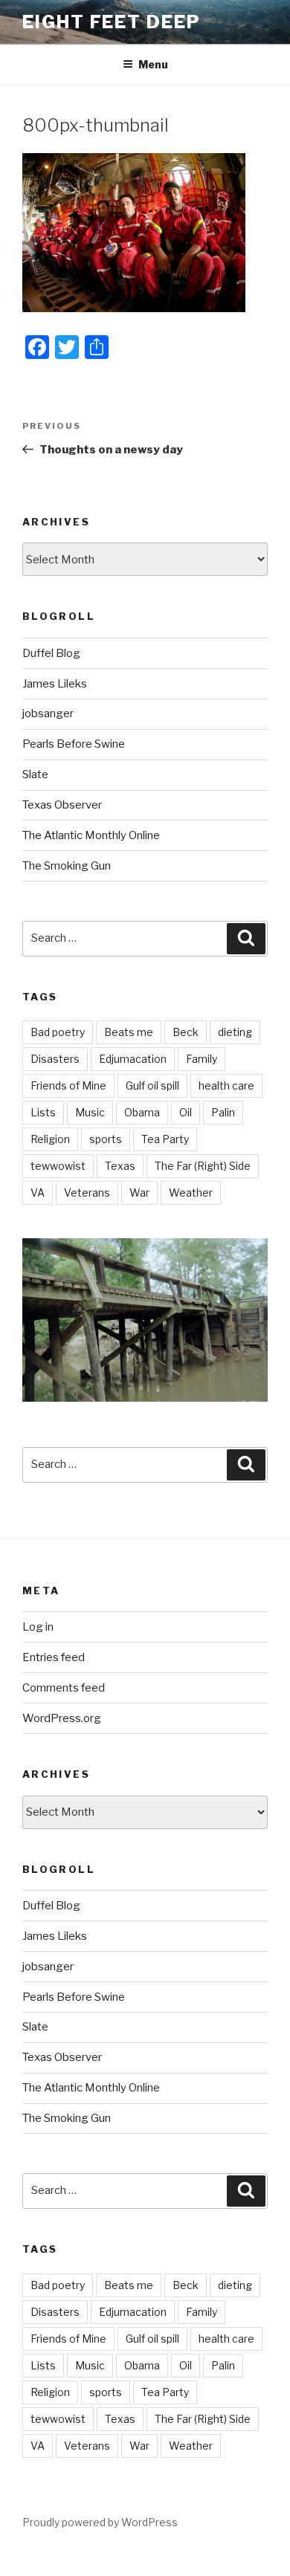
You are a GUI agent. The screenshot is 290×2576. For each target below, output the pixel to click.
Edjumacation (133, 1059)
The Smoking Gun (67, 866)
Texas (120, 1166)
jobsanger (48, 713)
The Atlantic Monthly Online (91, 835)
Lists (43, 1112)
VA (38, 1192)
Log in (38, 1627)
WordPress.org (62, 1718)
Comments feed (64, 1688)
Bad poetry (58, 1032)
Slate (35, 774)
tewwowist (58, 1166)
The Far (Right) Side (203, 1166)
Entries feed (54, 1657)
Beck (186, 1032)
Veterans (87, 1192)
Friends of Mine (68, 1085)
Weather (191, 1192)
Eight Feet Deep (112, 22)
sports (106, 1139)
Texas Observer (62, 805)
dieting (235, 1032)
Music (90, 1112)
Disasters (55, 1059)
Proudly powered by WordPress (100, 2522)
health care (226, 1085)
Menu (153, 64)
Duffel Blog (51, 653)
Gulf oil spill (152, 1085)
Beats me (129, 1032)
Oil (186, 1112)
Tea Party (165, 1139)
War (139, 1192)
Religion (50, 1139)
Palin (223, 1112)
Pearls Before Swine (74, 744)
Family (202, 1059)
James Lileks (55, 684)
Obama (142, 1112)
